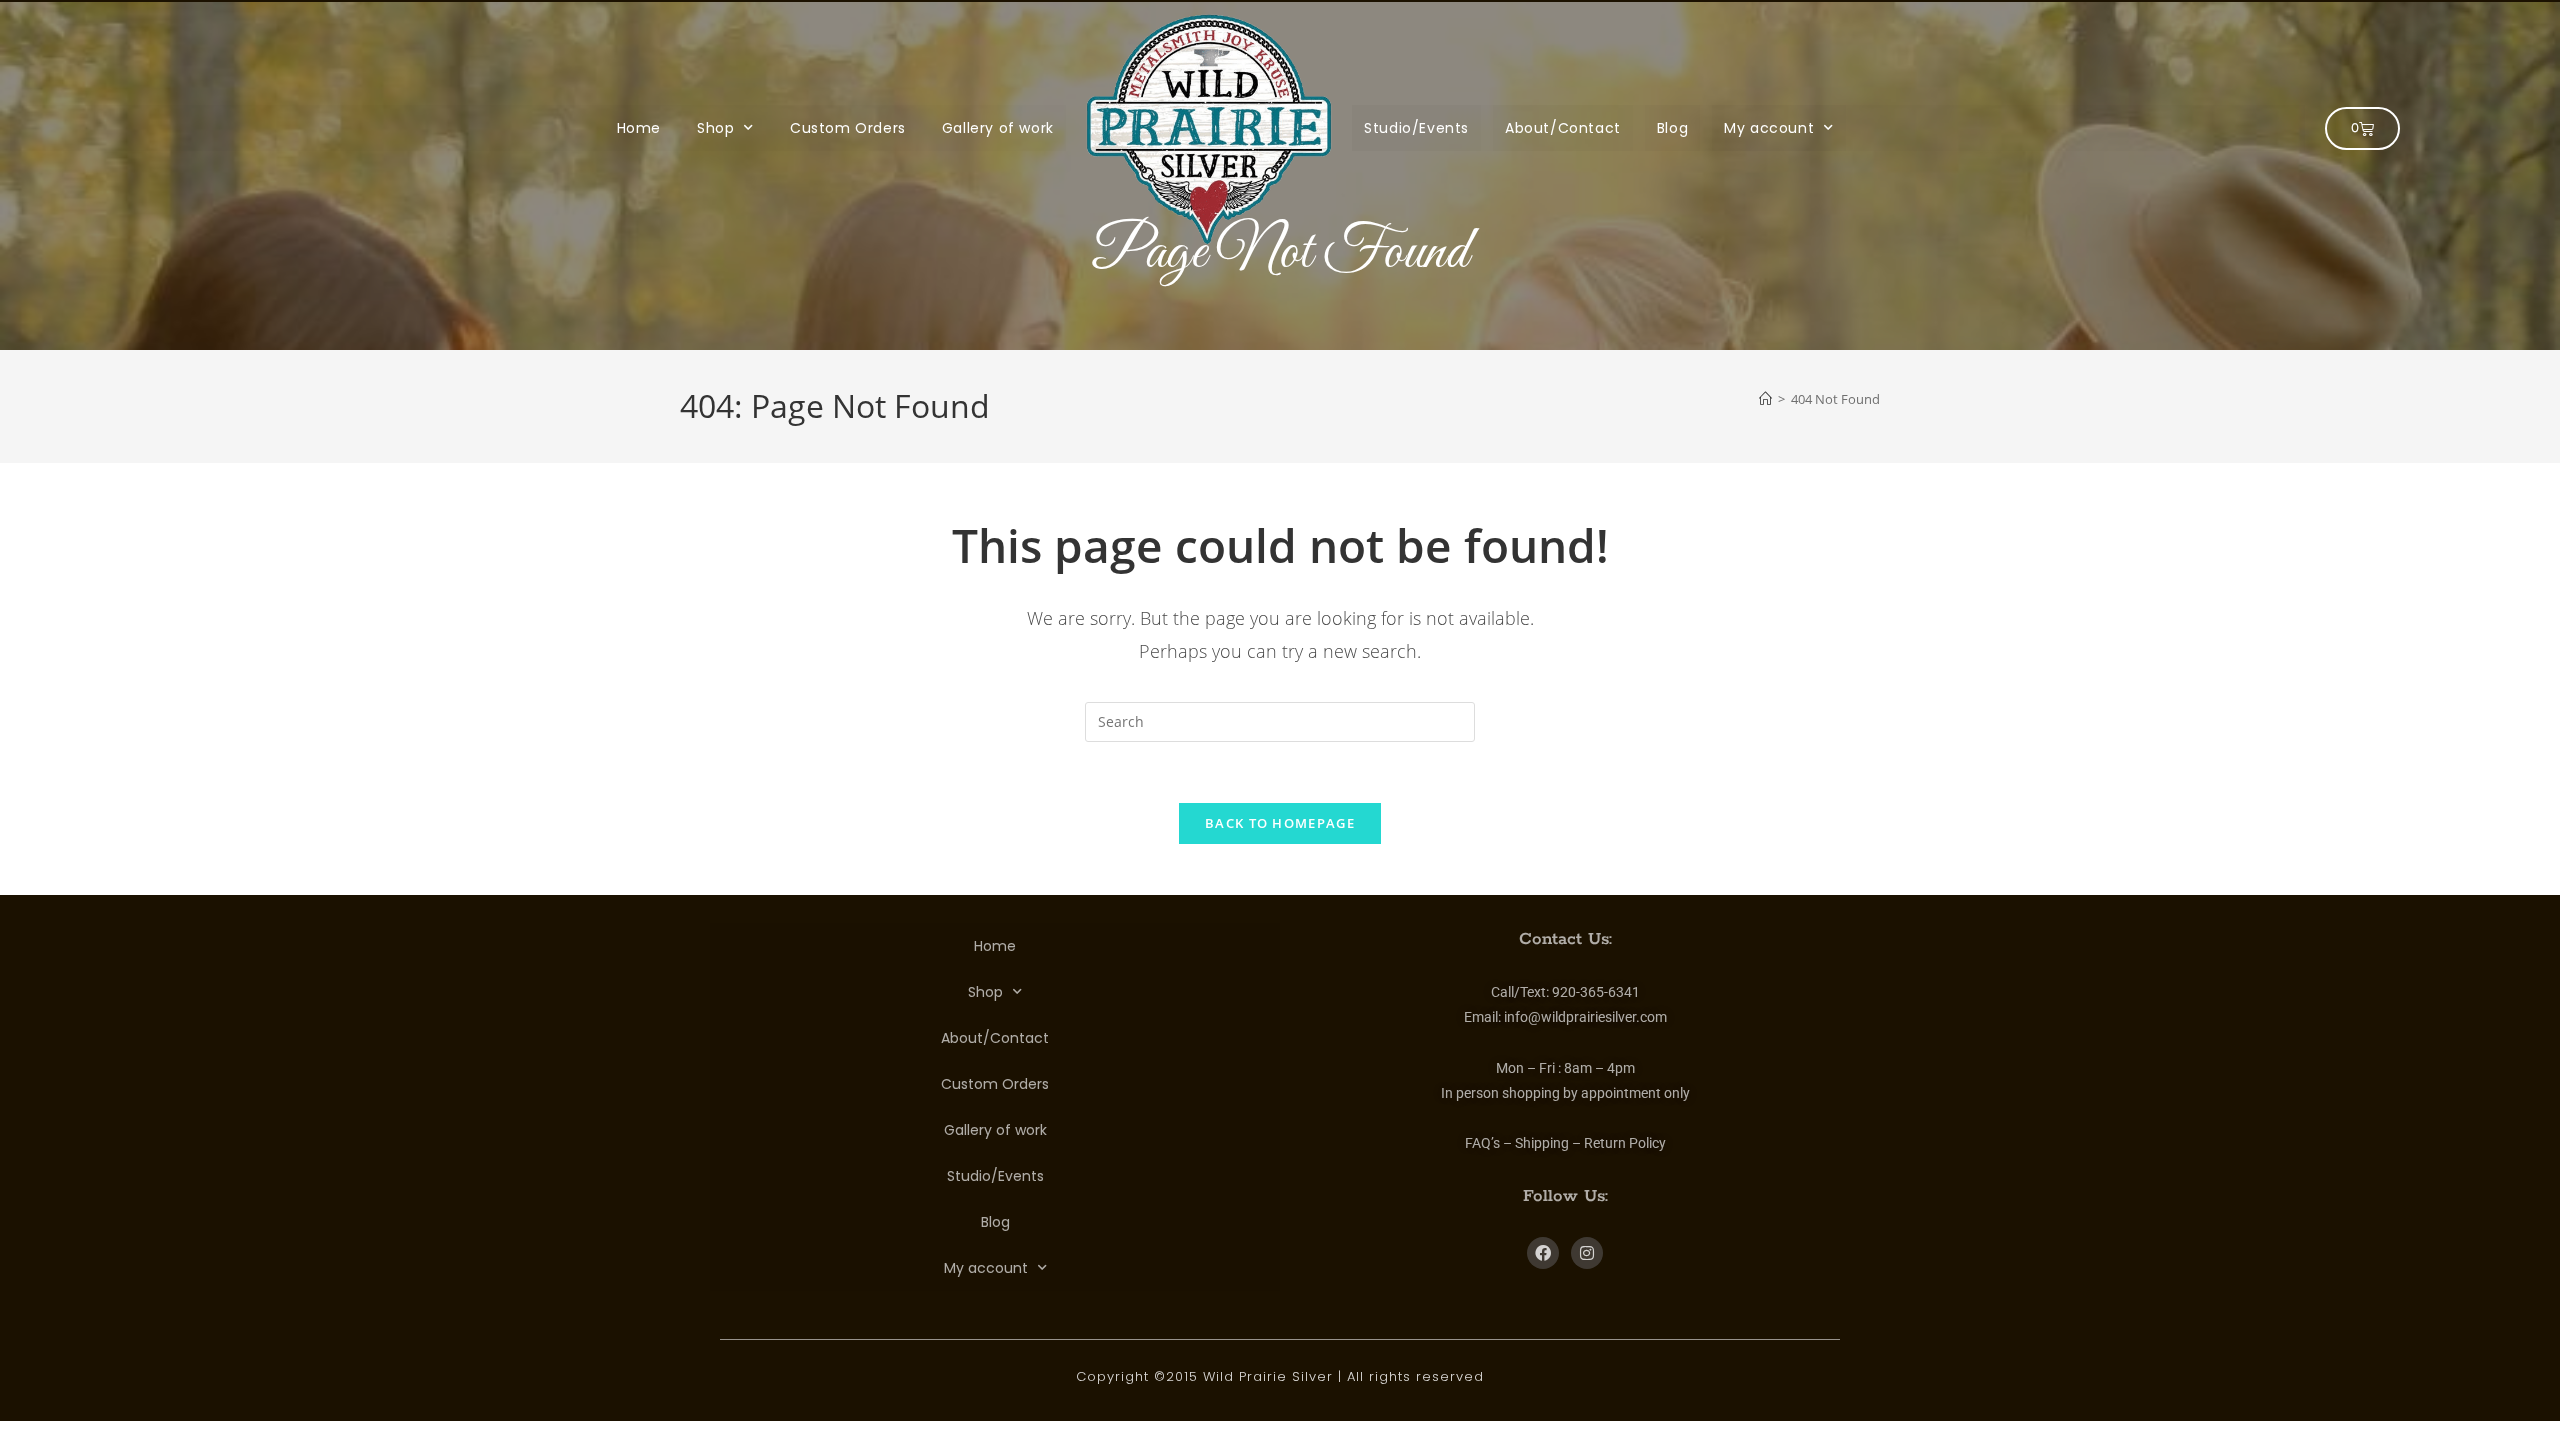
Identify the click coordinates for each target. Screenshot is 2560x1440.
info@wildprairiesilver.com (1585, 1017)
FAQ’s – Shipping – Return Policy (1565, 1143)
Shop (715, 128)
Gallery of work (998, 128)
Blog (1672, 128)
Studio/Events (1416, 128)
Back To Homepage (1280, 823)
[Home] (1765, 399)
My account (1769, 128)
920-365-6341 (1596, 992)
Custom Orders (848, 128)
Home (639, 128)
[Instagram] (1587, 1253)
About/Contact (1563, 128)
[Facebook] (1543, 1253)
